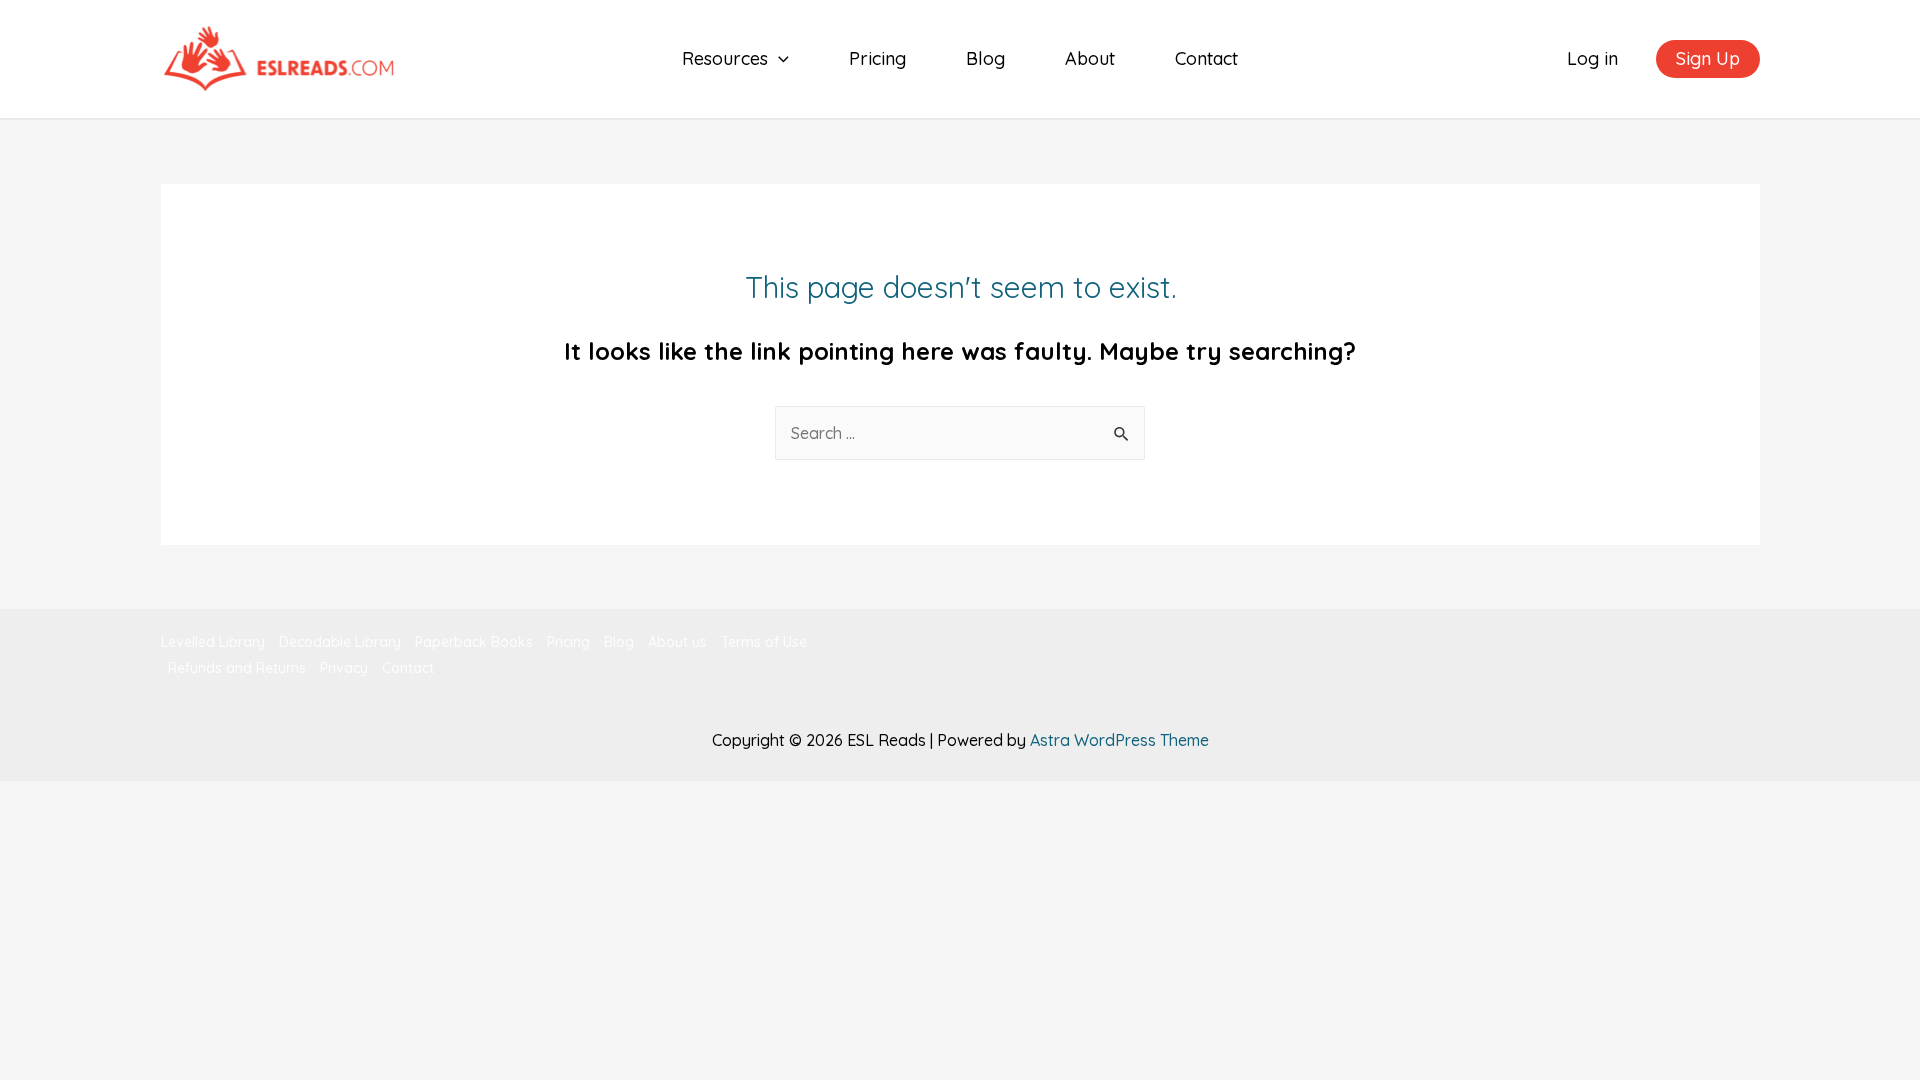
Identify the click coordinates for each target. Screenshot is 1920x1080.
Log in (1592, 58)
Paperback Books (474, 642)
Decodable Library (340, 642)
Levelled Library (213, 642)
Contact (1206, 58)
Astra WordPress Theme (1119, 740)
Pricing (877, 58)
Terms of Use (764, 642)
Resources (725, 58)
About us (677, 642)
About (1090, 58)
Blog (985, 58)
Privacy (344, 668)
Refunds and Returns (237, 668)
